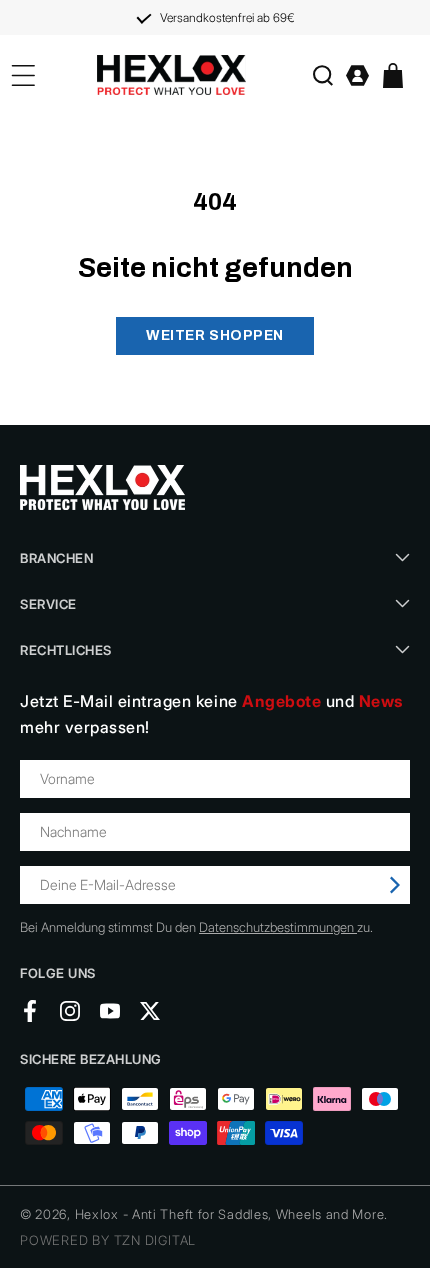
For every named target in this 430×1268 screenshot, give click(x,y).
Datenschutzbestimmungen (278, 927)
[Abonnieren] (395, 885)
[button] (322, 75)
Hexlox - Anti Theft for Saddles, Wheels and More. (231, 1214)
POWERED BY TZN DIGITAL (108, 1240)
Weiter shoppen (215, 335)
